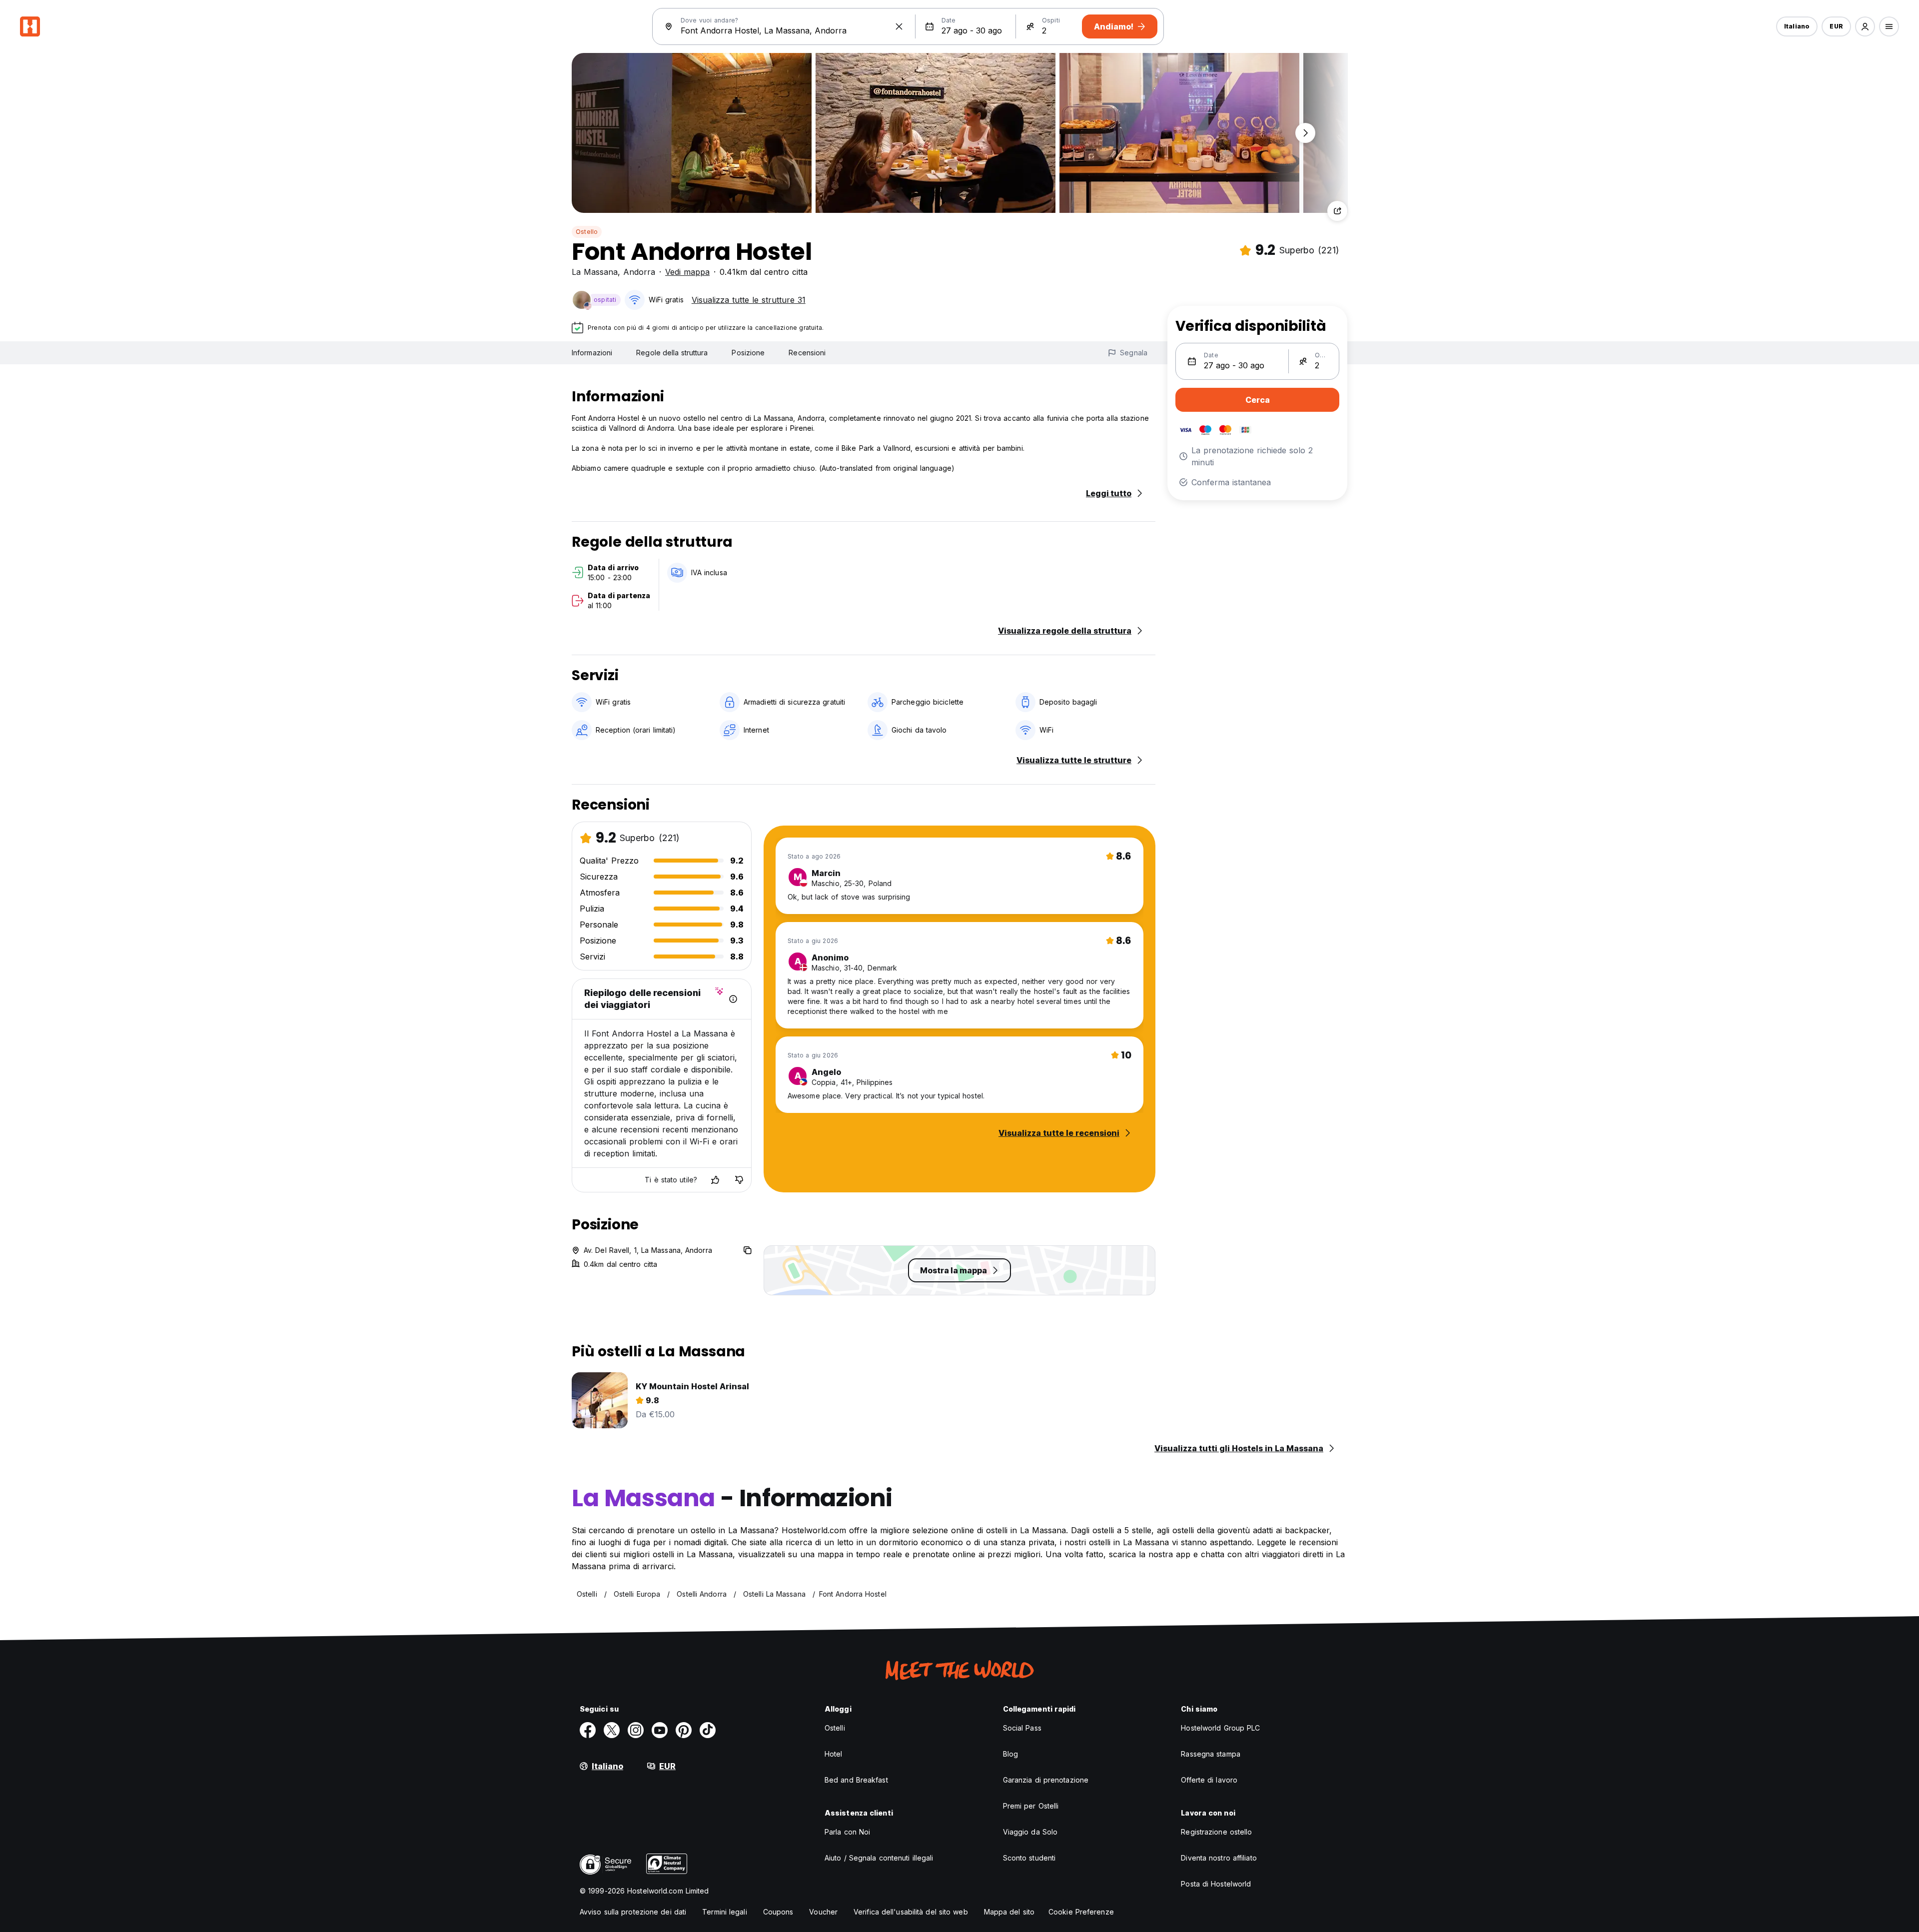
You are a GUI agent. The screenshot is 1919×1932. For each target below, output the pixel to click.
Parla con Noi (847, 1832)
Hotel (834, 1754)
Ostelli (835, 1728)
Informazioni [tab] (592, 353)
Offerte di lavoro (1209, 1780)
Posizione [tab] (748, 353)
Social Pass (1022, 1728)
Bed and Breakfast (856, 1780)
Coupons (778, 1912)
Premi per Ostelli (1031, 1806)
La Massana (595, 272)
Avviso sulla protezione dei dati (633, 1912)
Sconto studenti (1029, 1858)
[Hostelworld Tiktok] (708, 1730)
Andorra (639, 272)
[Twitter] (612, 1730)
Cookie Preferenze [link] (1081, 1912)
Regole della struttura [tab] (672, 353)
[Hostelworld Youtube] (660, 1730)
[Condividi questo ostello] (1337, 211)
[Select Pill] (1865, 26)
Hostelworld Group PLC (1220, 1728)
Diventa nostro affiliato (1219, 1858)
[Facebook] (588, 1730)
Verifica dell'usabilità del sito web (911, 1912)
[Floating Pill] (1305, 133)
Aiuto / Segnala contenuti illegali (879, 1858)
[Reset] (899, 26)
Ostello (587, 232)
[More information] (733, 999)
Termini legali (724, 1912)
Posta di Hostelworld (1216, 1884)
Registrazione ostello (1216, 1832)
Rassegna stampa (1211, 1754)
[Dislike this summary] (739, 1180)
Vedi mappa (687, 272)
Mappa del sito (1009, 1912)
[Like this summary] (715, 1180)
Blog (1010, 1754)
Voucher (823, 1912)
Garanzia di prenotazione (1046, 1780)
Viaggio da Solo (1030, 1832)
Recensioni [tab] (807, 353)
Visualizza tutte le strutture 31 (749, 300)
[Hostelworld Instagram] (636, 1730)
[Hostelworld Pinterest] (684, 1730)
